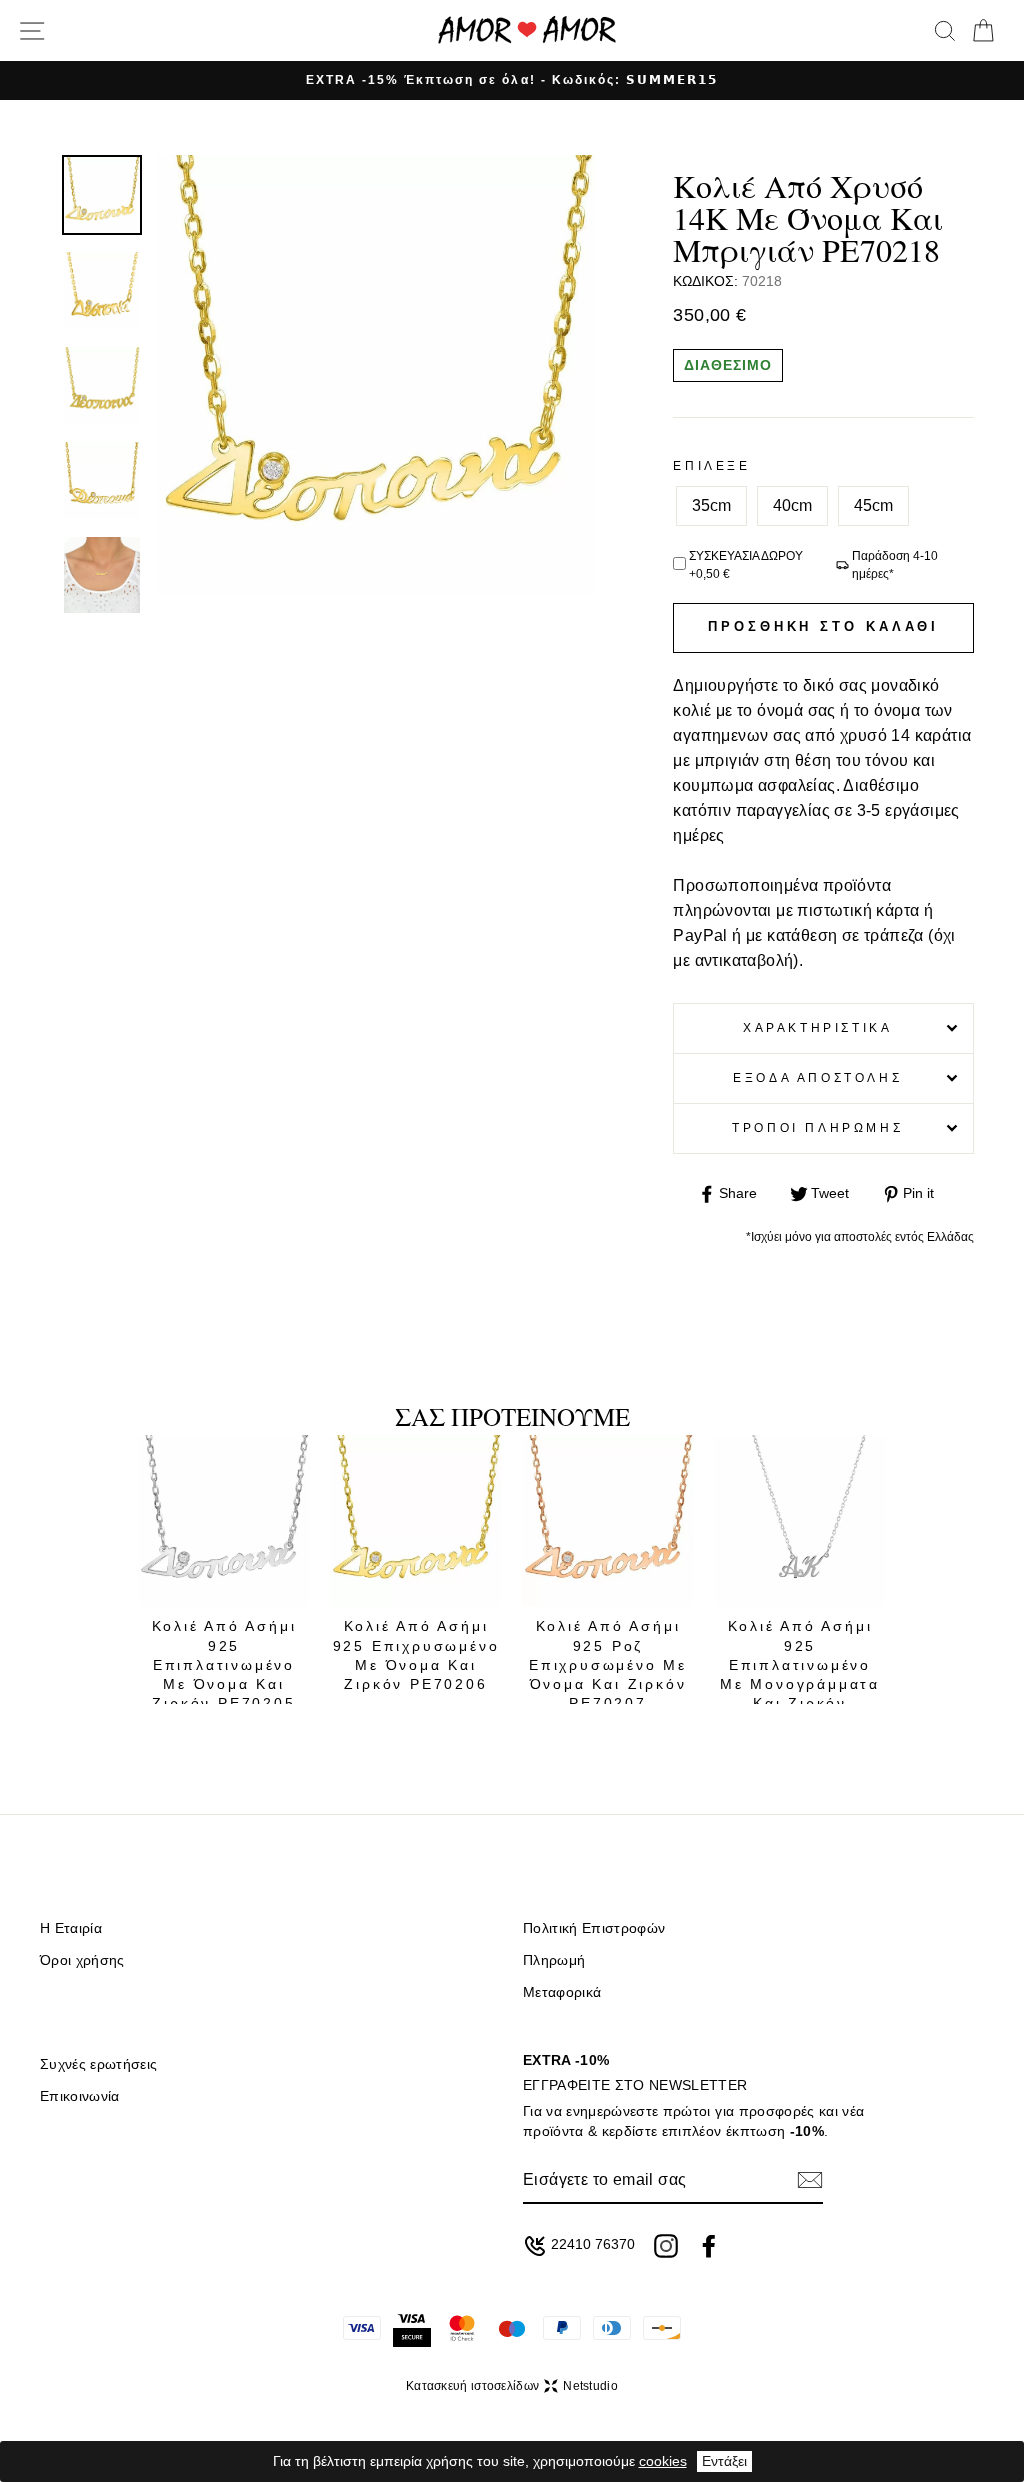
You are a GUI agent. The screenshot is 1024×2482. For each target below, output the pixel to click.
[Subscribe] (810, 2180)
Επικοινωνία (80, 2096)
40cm (792, 505)
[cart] (983, 31)
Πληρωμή (554, 1960)
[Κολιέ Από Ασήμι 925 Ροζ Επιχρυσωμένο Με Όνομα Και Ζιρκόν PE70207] (608, 1521)
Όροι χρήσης (82, 1960)
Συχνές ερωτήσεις (98, 2064)
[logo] (527, 30)
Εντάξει (724, 2461)
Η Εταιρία (71, 1928)
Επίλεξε (711, 466)
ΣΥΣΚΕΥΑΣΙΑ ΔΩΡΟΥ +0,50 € (746, 565)
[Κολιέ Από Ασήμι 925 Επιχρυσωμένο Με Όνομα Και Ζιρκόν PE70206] (416, 1521)
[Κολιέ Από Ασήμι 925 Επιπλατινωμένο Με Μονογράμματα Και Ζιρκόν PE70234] (800, 1521)
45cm (873, 505)
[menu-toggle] (32, 31)
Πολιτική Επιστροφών (594, 1928)
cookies (663, 2461)
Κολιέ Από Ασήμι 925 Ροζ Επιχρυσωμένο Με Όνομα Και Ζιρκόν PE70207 (608, 1664)
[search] (945, 31)
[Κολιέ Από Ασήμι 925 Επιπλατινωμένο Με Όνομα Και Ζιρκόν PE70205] (224, 1521)
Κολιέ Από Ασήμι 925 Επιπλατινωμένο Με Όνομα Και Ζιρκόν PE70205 (224, 1664)
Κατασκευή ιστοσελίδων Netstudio (512, 2386)
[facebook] (709, 2246)
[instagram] (666, 2246)
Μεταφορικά (562, 1992)
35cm (711, 505)
